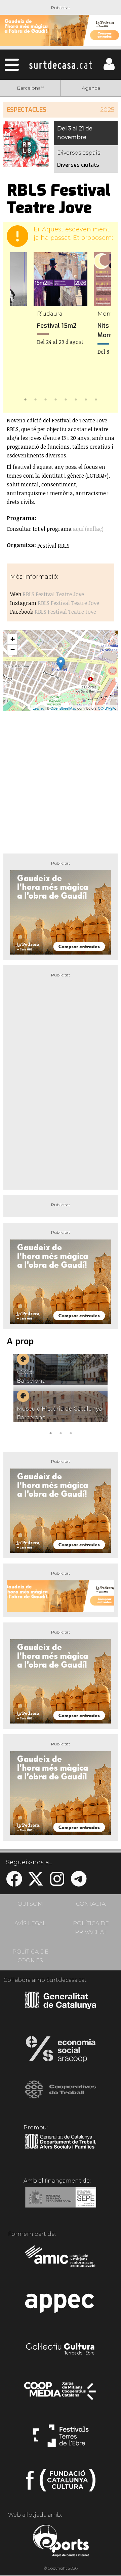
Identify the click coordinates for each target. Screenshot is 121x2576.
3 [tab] (45, 399)
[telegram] (79, 1883)
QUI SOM (30, 1904)
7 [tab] (86, 399)
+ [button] (13, 639)
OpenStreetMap (63, 708)
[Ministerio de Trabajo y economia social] (61, 2202)
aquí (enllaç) (88, 529)
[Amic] (61, 2261)
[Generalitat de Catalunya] (61, 2007)
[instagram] (57, 1883)
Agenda (91, 88)
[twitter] (36, 1883)
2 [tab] (35, 399)
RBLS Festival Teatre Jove (53, 594)
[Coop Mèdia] (61, 2394)
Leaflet (38, 708)
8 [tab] (96, 399)
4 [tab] (55, 399)
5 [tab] (66, 399)
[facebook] (14, 1883)
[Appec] (61, 2305)
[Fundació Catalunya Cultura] (61, 2483)
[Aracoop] (61, 2051)
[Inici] (61, 65)
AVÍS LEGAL (30, 1923)
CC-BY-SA (106, 708)
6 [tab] (76, 399)
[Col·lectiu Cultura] (61, 2350)
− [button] (13, 650)
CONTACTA (91, 1904)
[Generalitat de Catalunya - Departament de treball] (61, 2149)
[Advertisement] (61, 780)
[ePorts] (61, 2542)
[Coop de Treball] (61, 2096)
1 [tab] (25, 399)
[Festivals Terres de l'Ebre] (61, 2439)
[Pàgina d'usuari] (109, 69)
